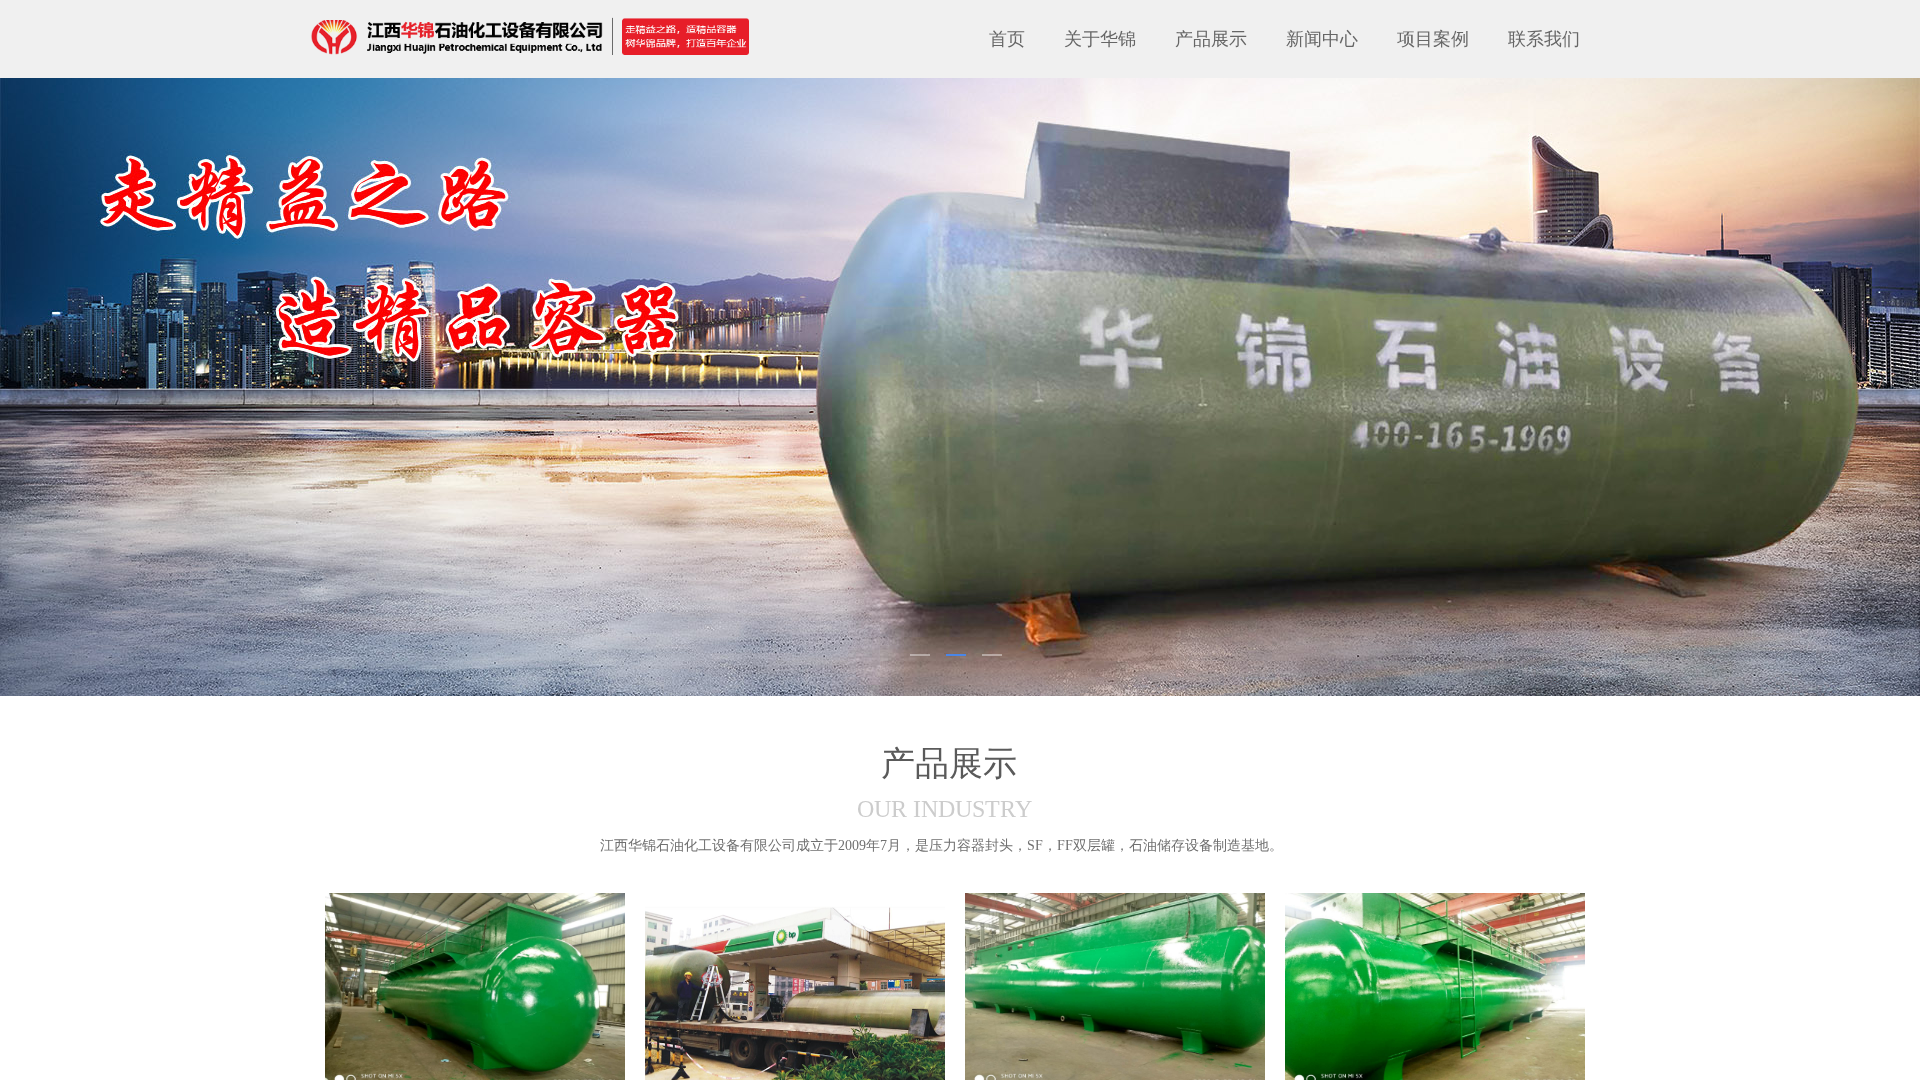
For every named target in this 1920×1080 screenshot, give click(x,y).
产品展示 (1211, 39)
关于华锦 (1100, 39)
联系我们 (1544, 39)
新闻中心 (1322, 39)
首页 (1007, 39)
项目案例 (1433, 39)
